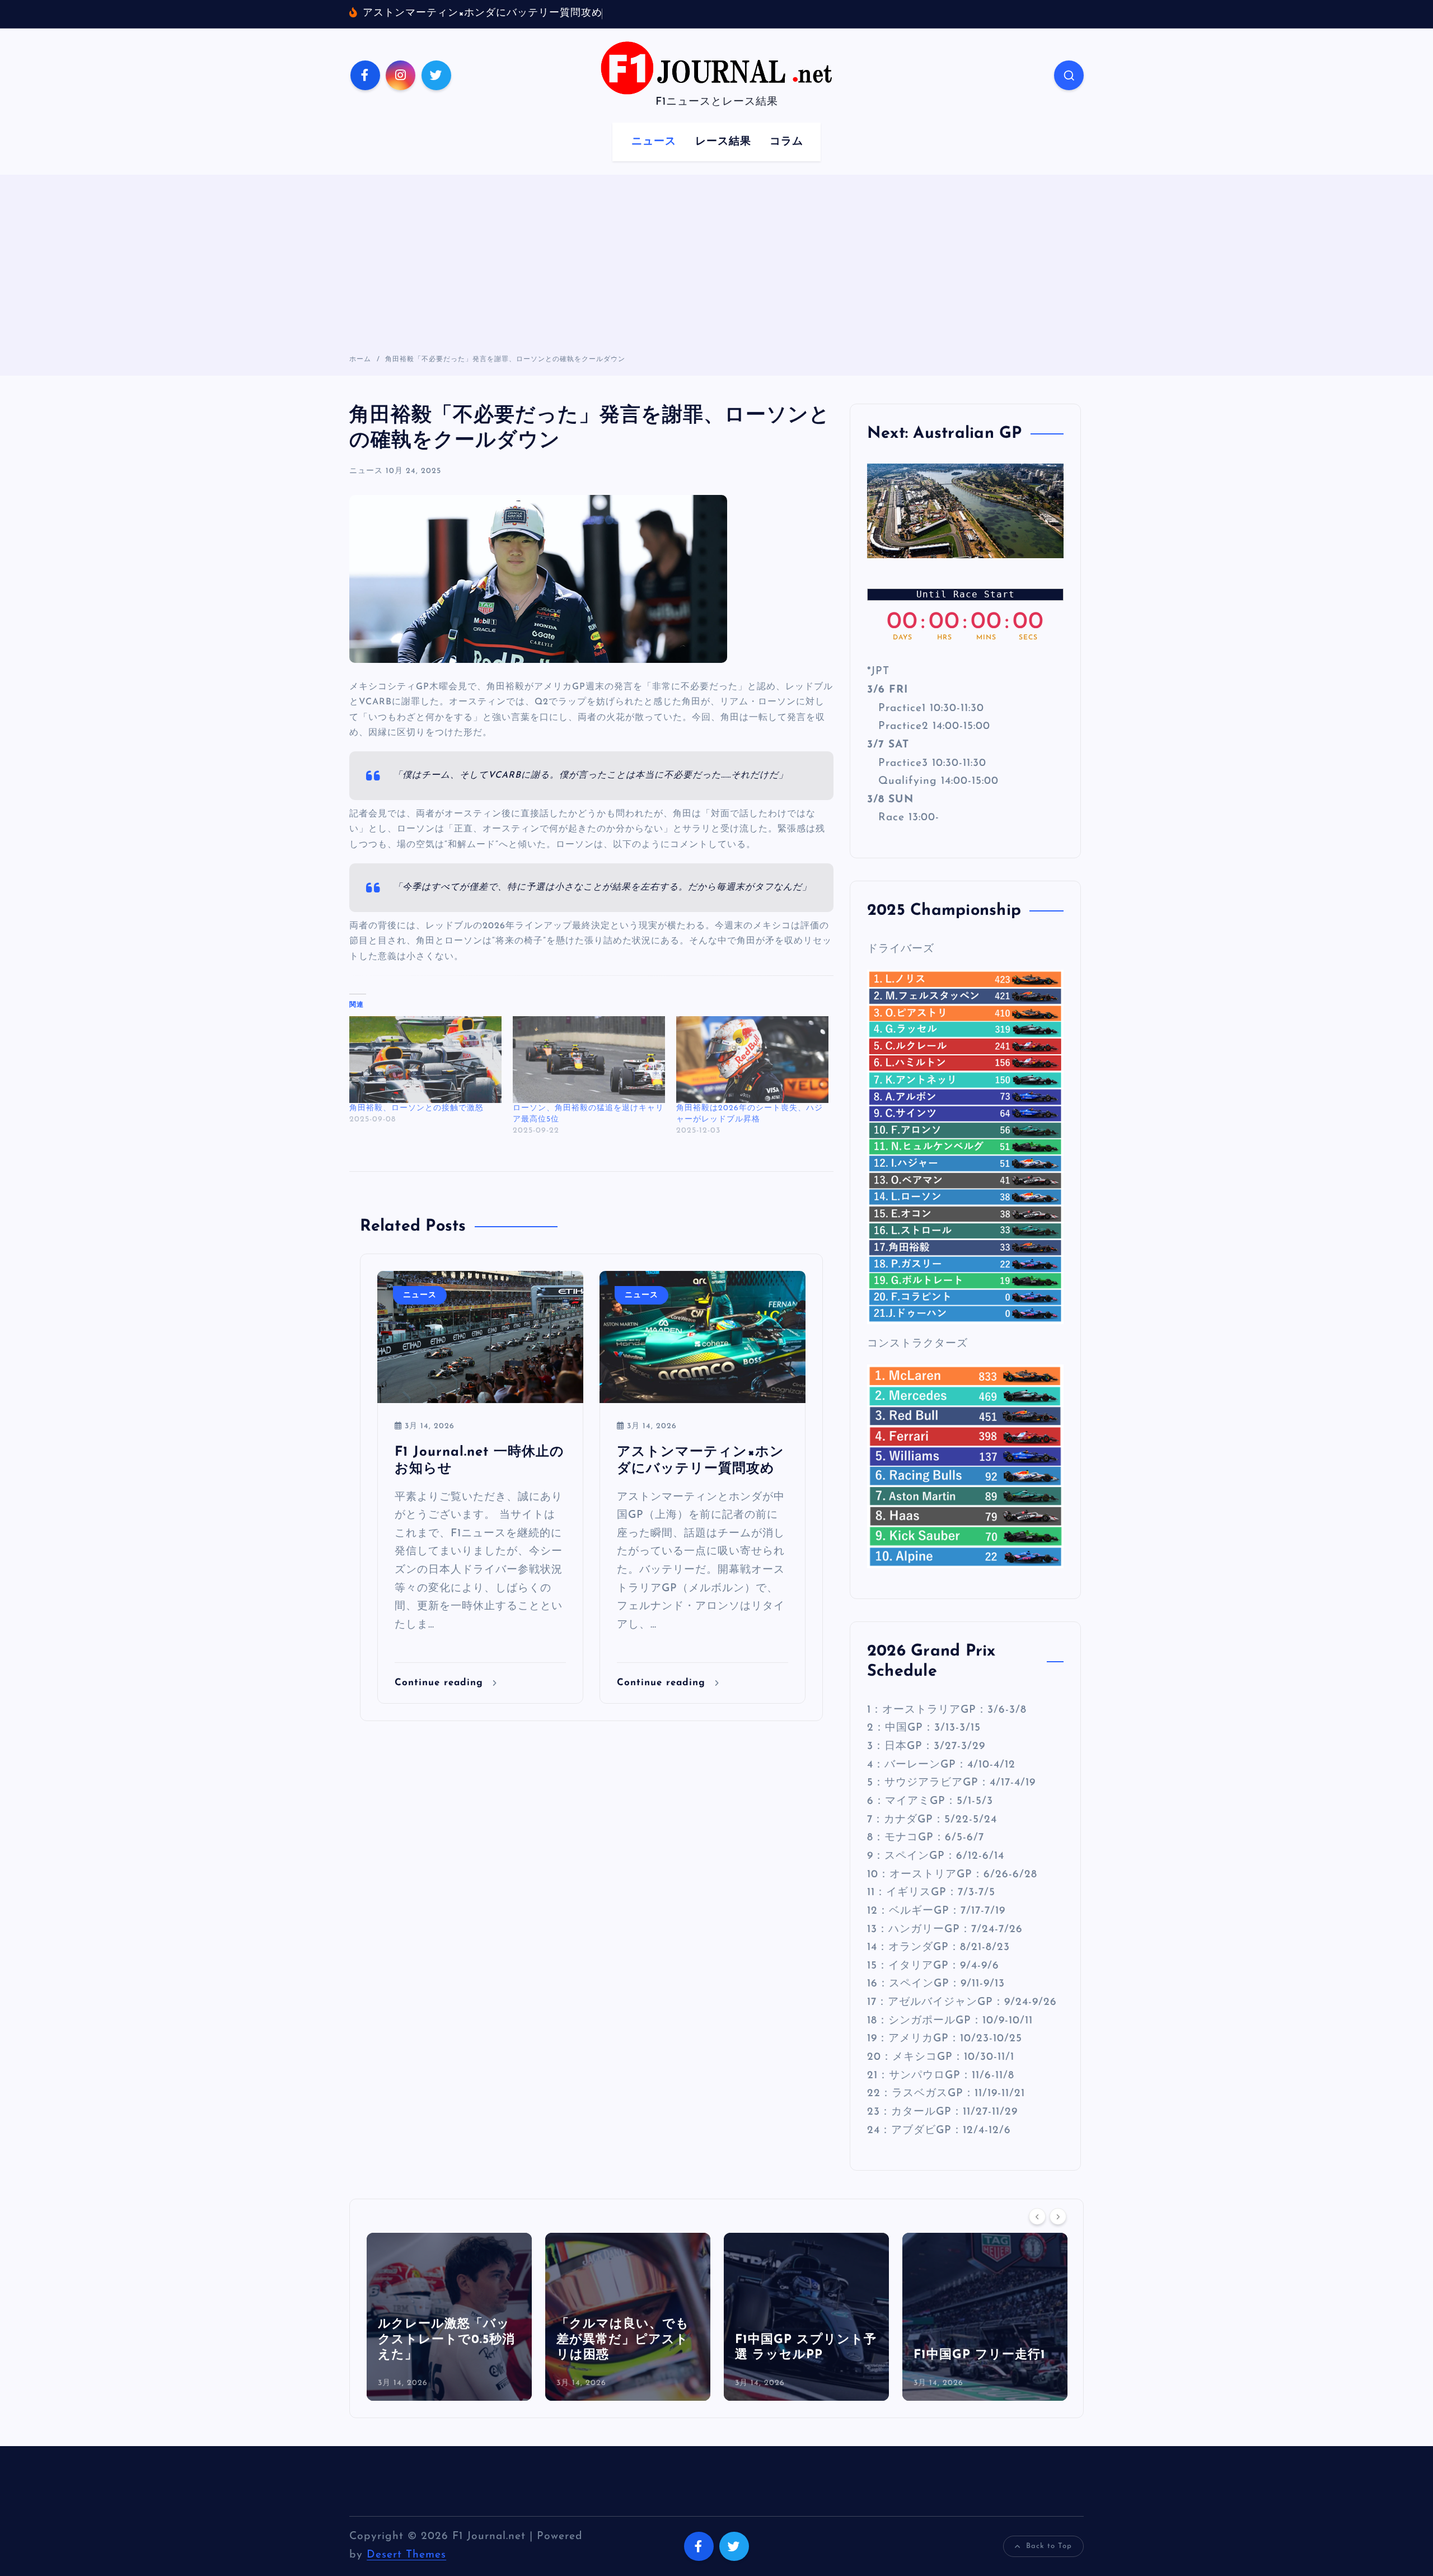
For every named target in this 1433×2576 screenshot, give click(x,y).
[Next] (1058, 2216)
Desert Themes (406, 2555)
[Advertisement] (716, 270)
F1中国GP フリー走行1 (980, 2355)
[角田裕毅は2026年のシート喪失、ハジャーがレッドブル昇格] (752, 1060)
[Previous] (1037, 2216)
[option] (449, 2317)
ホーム (360, 359)
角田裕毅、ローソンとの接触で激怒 (416, 1108)
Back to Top (1049, 2546)
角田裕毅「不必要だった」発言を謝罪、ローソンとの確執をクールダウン (505, 359)
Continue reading (441, 1683)
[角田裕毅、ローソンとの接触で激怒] (425, 1060)
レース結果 (723, 142)
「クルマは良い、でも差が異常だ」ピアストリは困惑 (623, 2340)
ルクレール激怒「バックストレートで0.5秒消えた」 (446, 2340)
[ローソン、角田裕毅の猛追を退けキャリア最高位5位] (589, 1060)
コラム (786, 142)
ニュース (654, 142)
